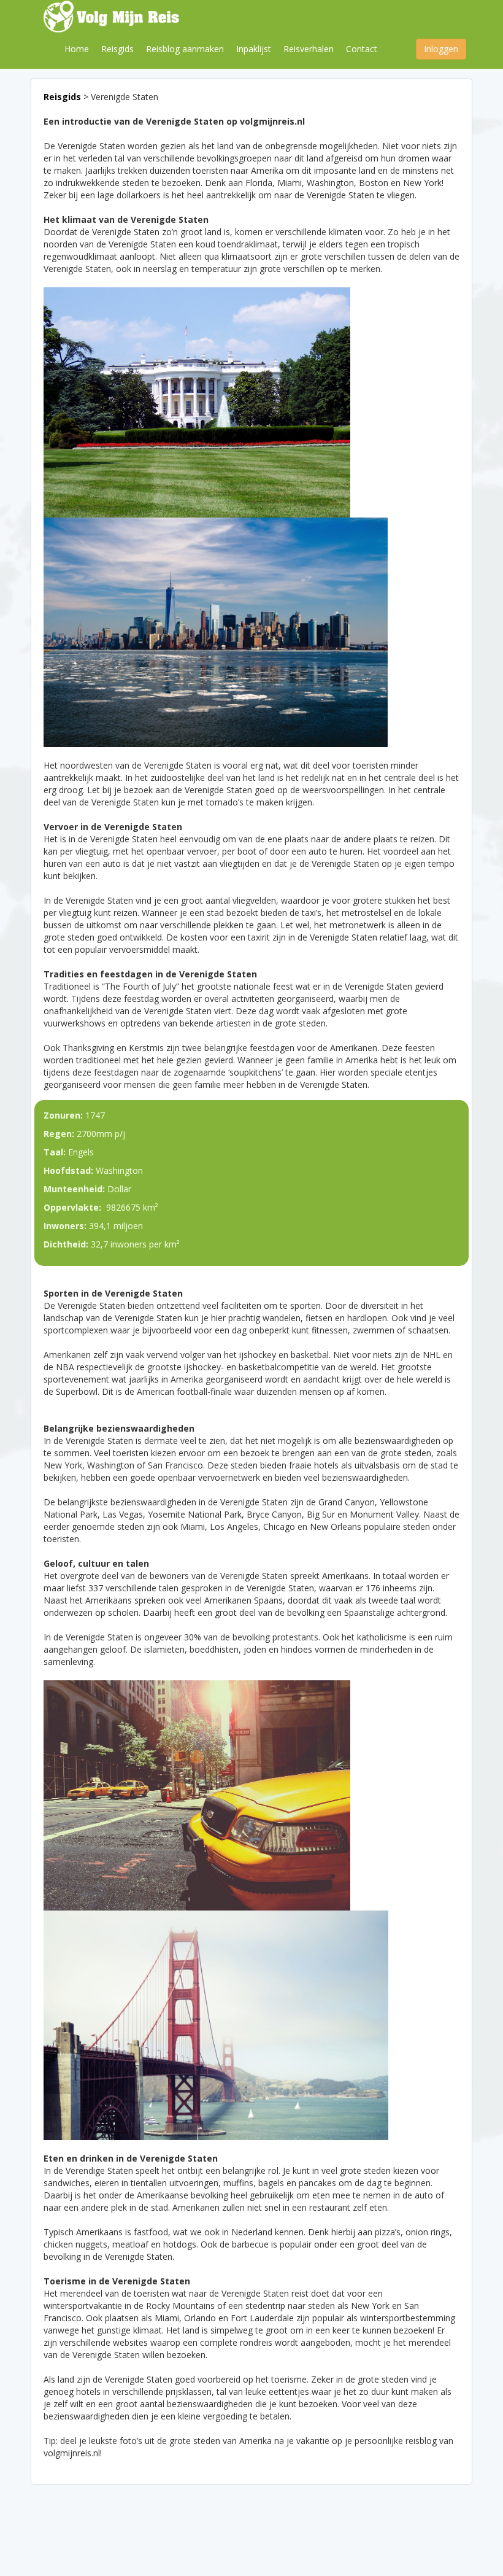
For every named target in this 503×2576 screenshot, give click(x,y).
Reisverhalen (309, 49)
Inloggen (441, 49)
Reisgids (117, 49)
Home (77, 49)
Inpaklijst (254, 49)
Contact (362, 49)
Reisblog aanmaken (185, 49)
